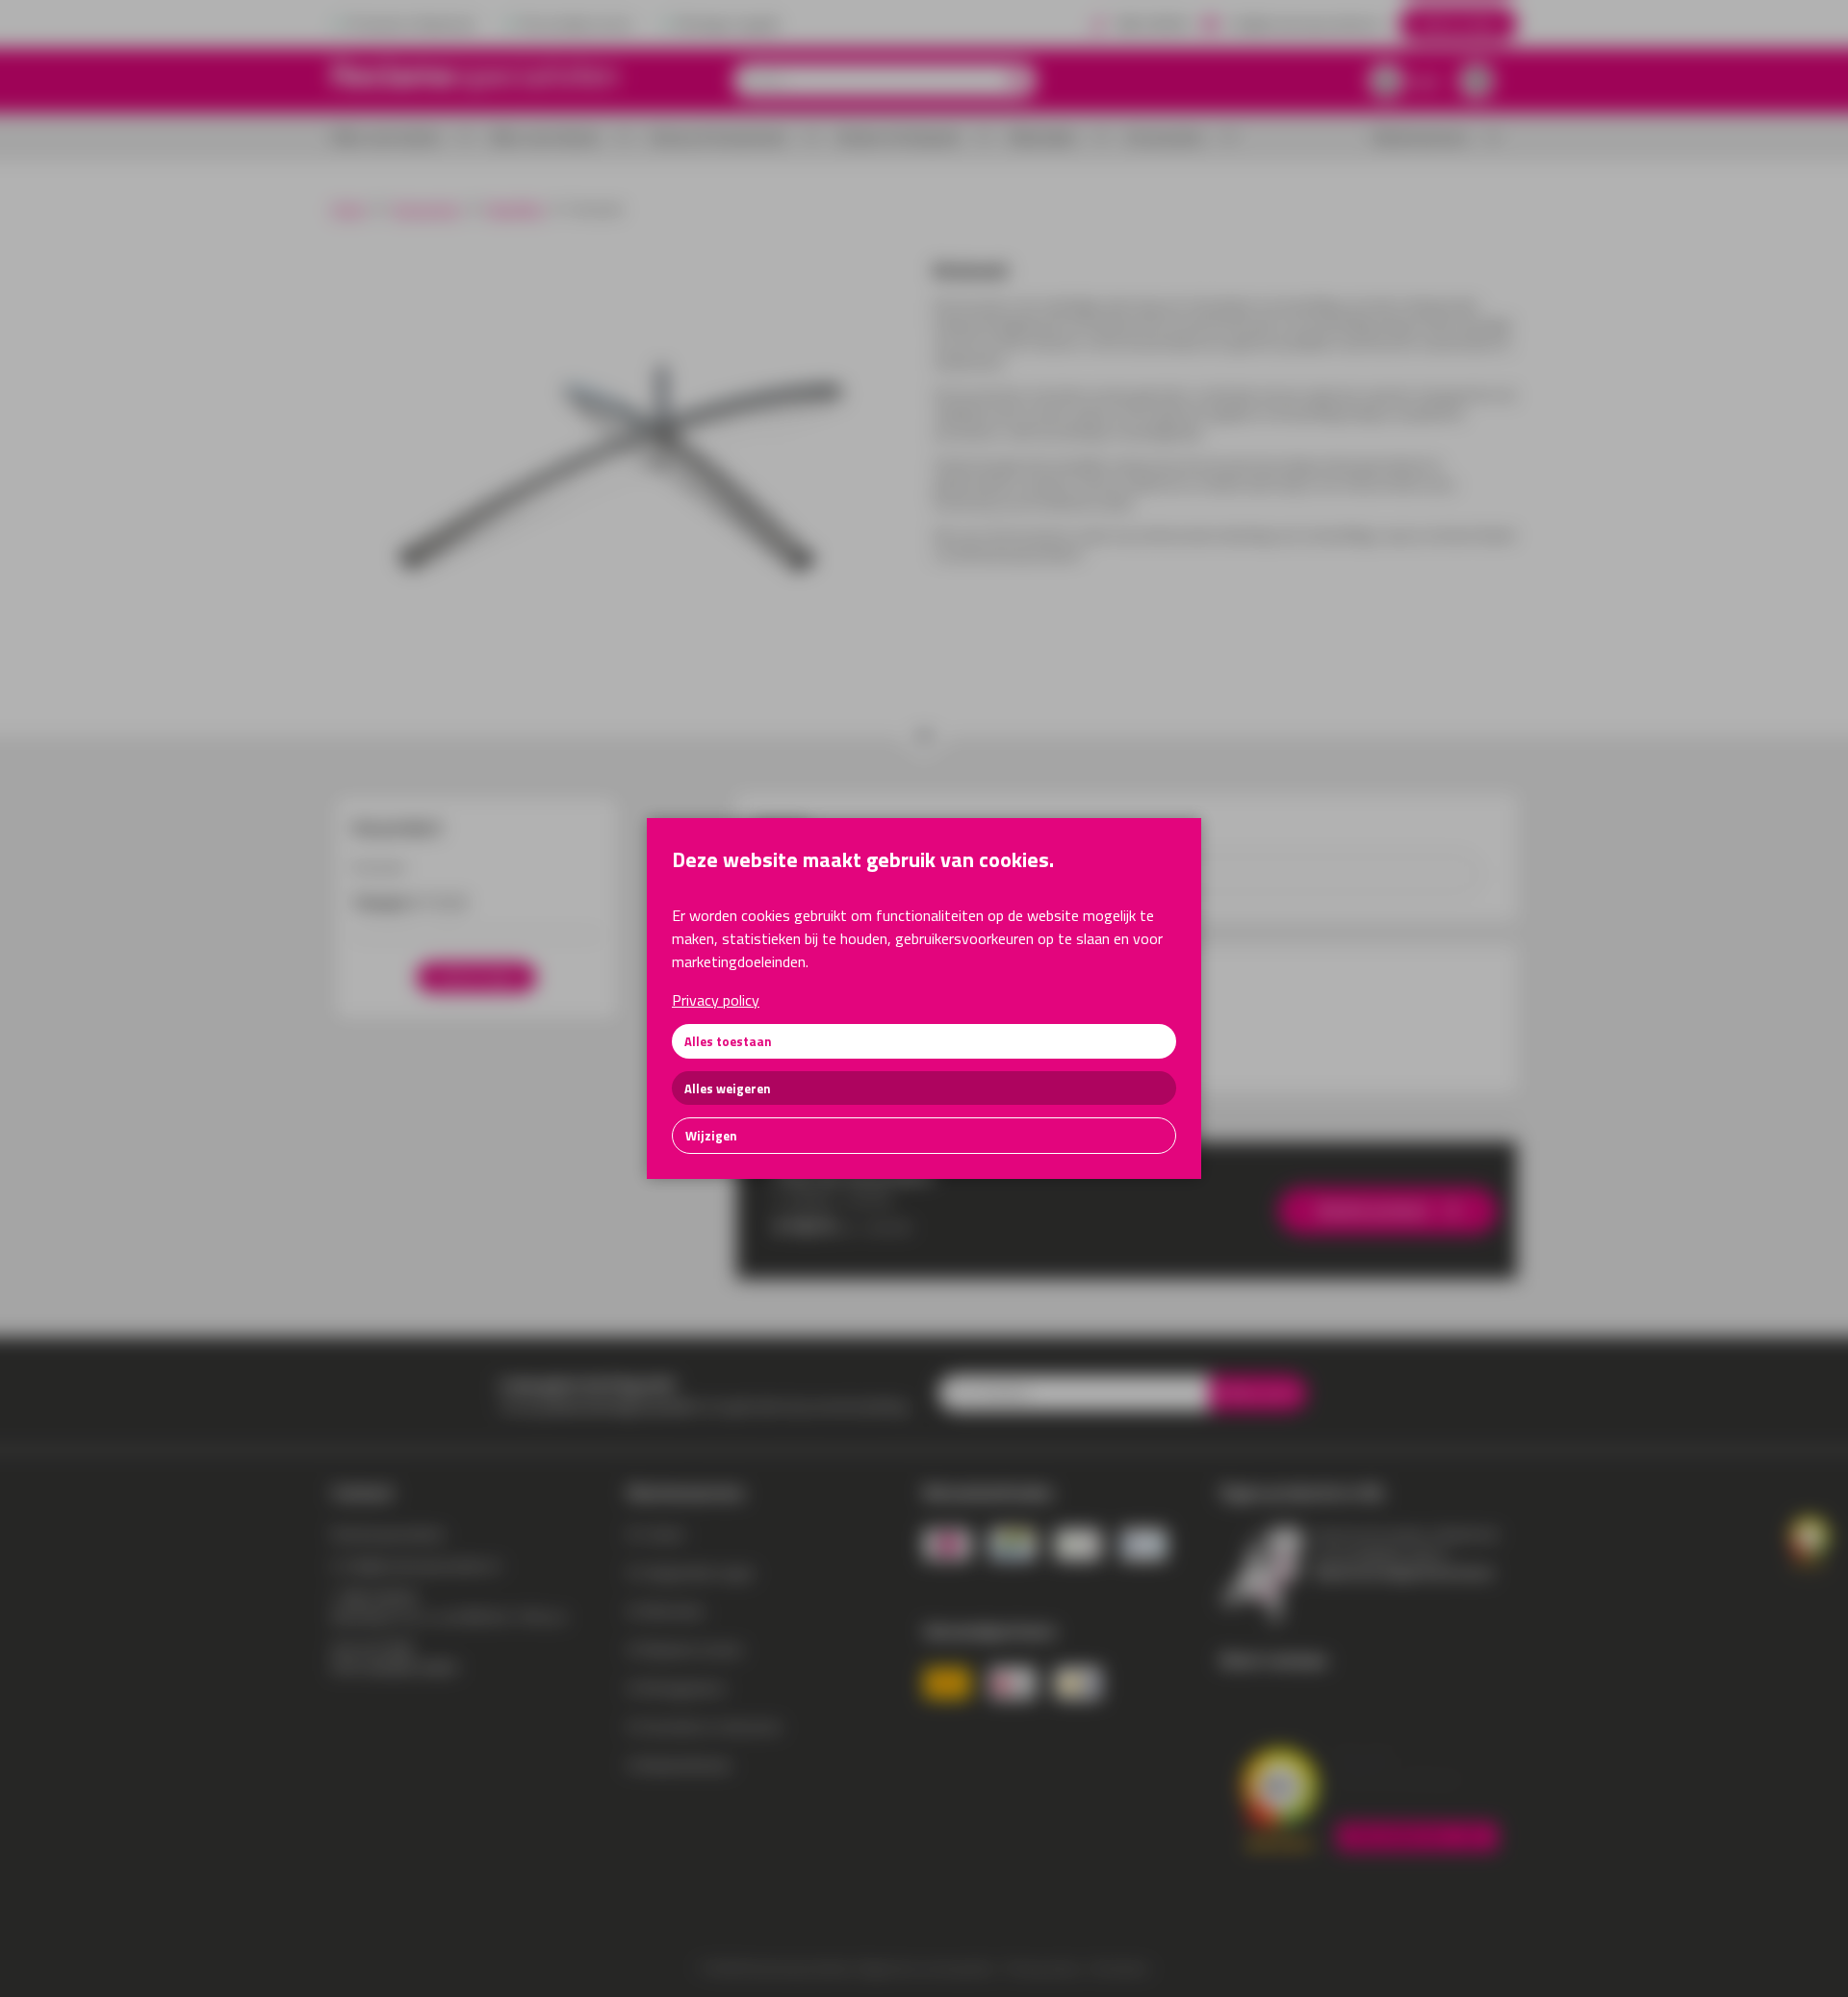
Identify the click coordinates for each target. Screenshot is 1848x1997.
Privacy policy (716, 1000)
